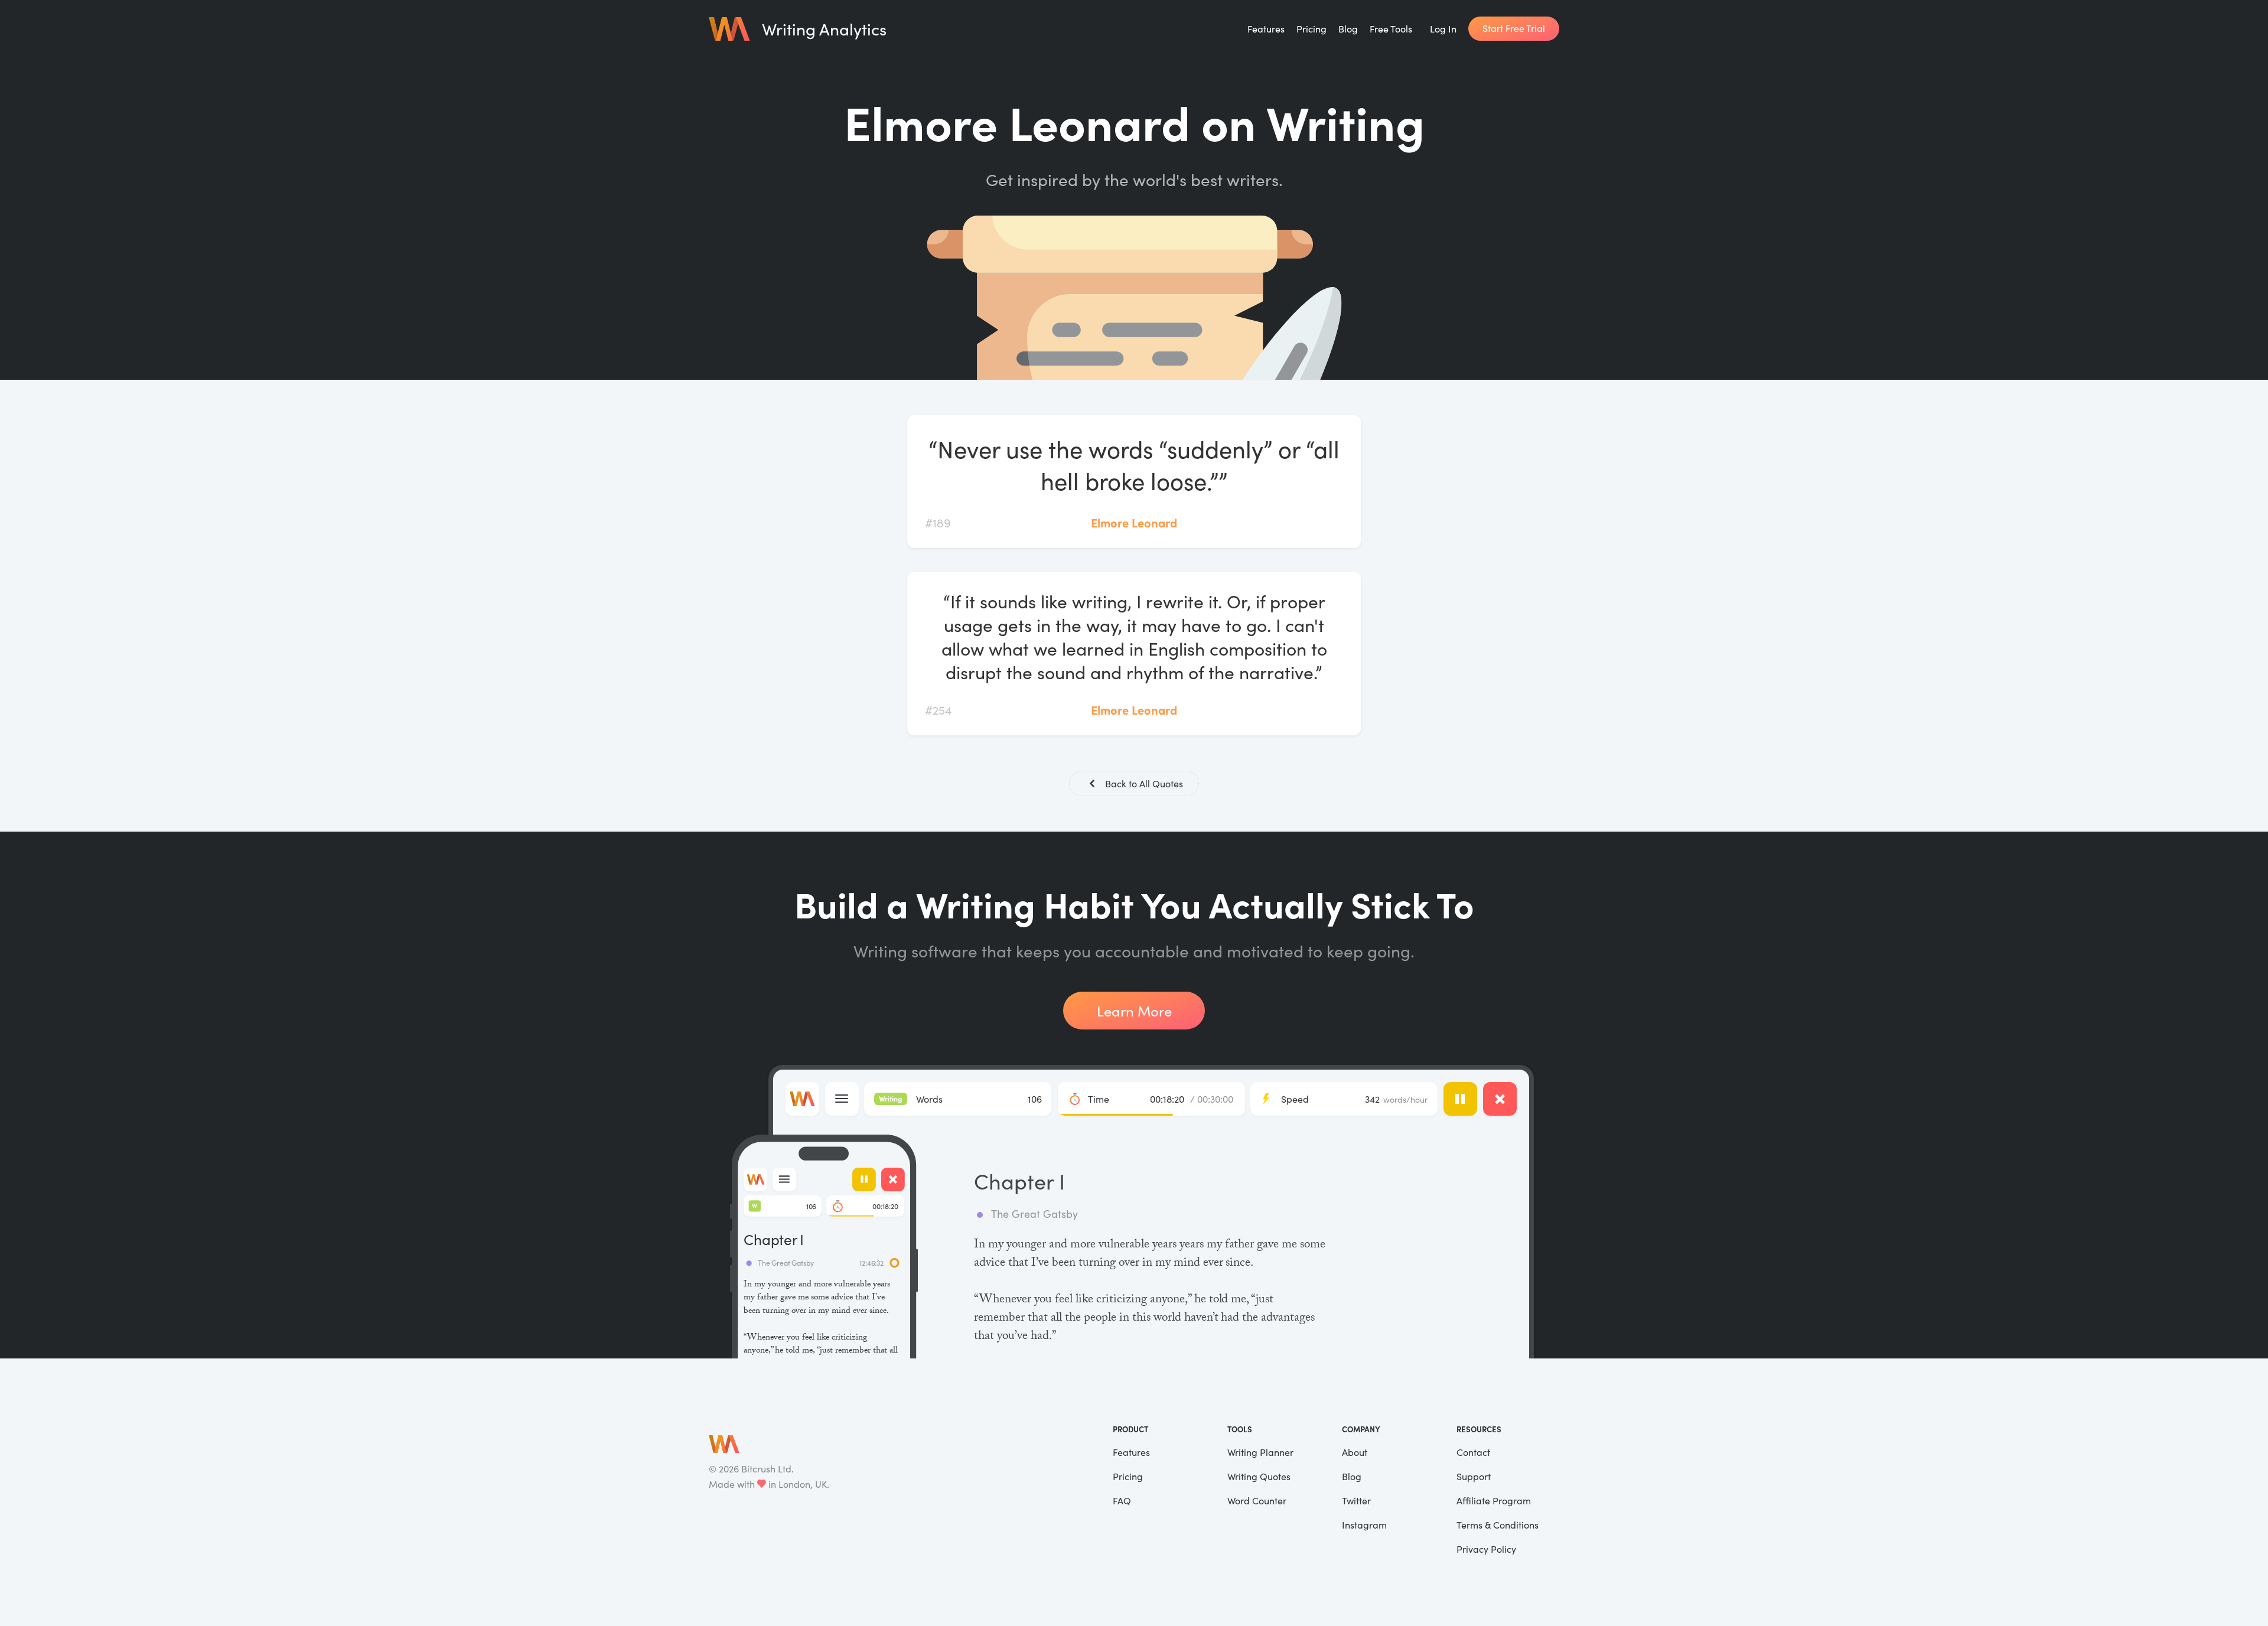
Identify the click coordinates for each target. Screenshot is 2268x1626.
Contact (1473, 1452)
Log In (1443, 29)
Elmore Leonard (1134, 522)
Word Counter (1257, 1500)
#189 (938, 522)
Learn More (1134, 1011)
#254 (938, 710)
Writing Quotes (1259, 1476)
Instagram (1364, 1525)
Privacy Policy (1486, 1549)
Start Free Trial (1514, 28)
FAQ (1122, 1500)
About (1355, 1452)
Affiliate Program (1494, 1500)
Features (1266, 29)
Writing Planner (1260, 1452)
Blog (1348, 29)
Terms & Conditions (1498, 1525)
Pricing (1311, 29)
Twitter (1356, 1500)
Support (1474, 1476)
